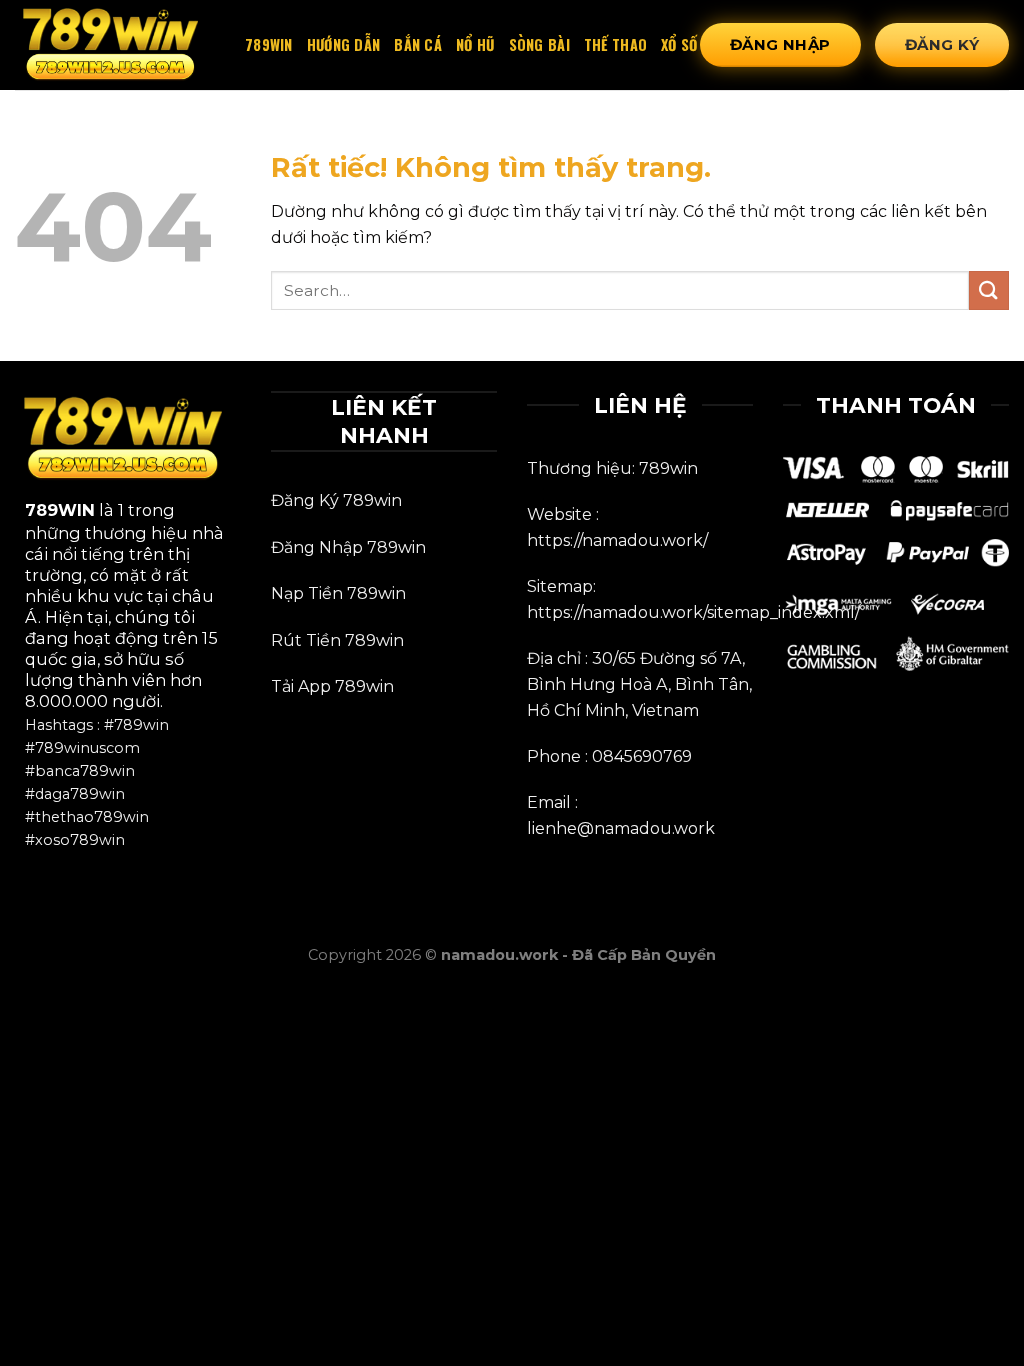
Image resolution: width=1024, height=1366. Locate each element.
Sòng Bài (539, 44)
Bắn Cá (418, 44)
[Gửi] (989, 290)
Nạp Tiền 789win (338, 593)
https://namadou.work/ (617, 540)
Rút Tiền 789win (337, 640)
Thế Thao (615, 44)
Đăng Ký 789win (336, 500)
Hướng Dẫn (344, 44)
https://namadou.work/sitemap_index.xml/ (693, 612)
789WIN (60, 510)
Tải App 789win (332, 686)
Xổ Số (679, 44)
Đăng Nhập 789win (348, 547)
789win (269, 44)
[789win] (115, 45)
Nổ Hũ (475, 44)
